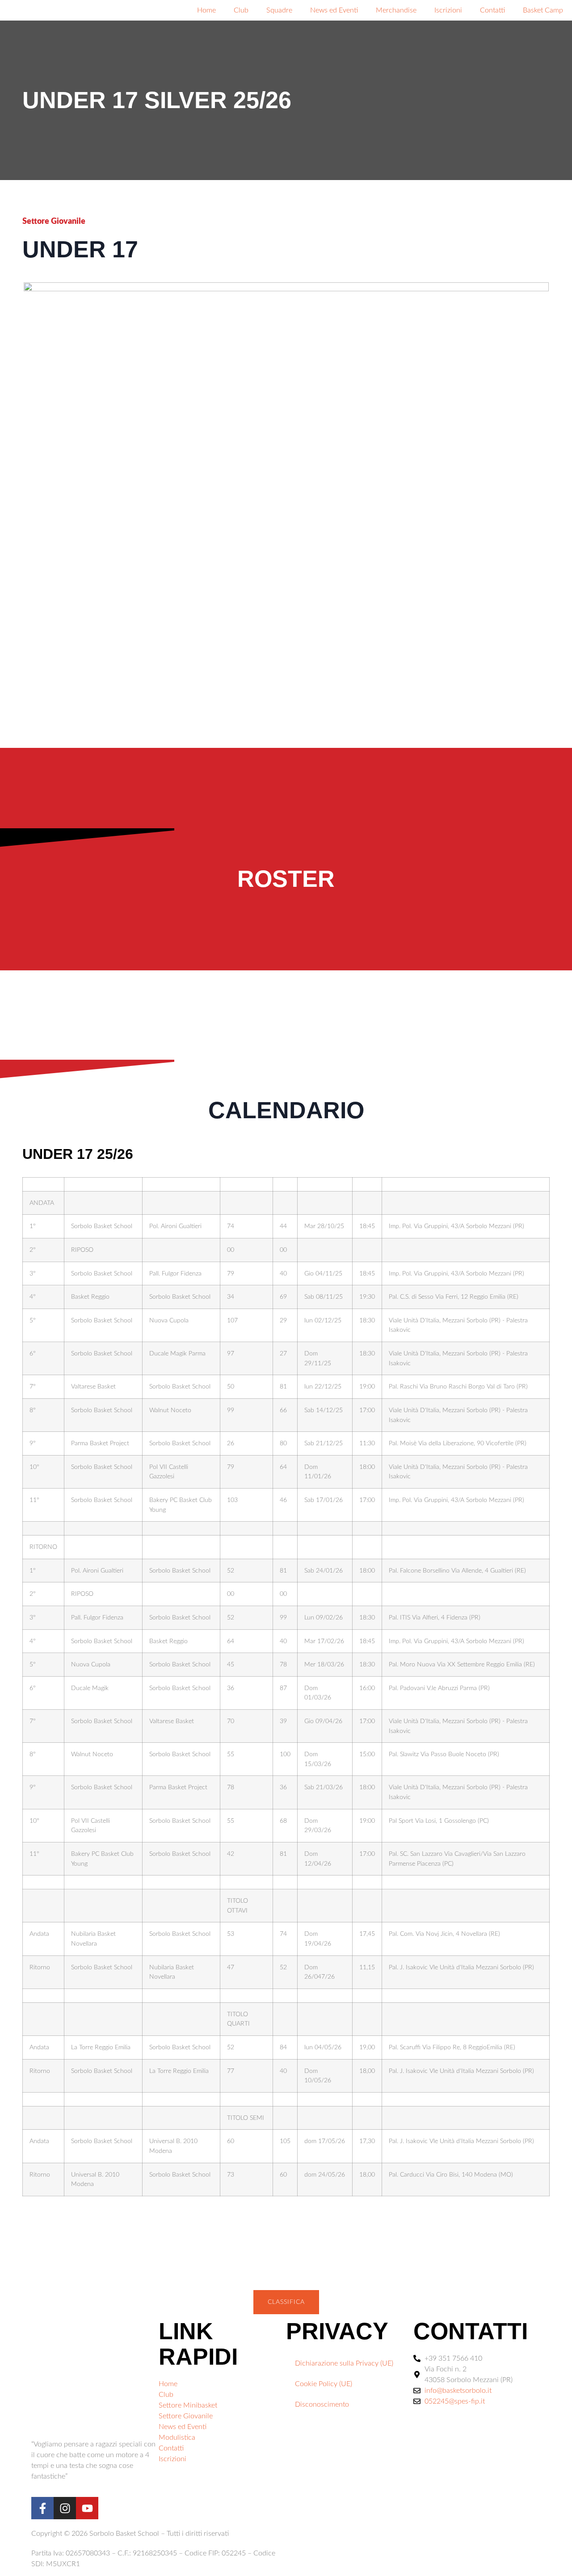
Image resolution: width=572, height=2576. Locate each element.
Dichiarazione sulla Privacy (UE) (344, 2363)
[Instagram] (65, 2508)
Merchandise (396, 10)
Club (241, 10)
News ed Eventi (334, 10)
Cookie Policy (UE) (324, 2384)
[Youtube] (87, 2508)
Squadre (279, 10)
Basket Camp (543, 10)
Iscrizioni (448, 10)
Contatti (492, 10)
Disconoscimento (322, 2404)
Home (206, 10)
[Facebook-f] (42, 2508)
